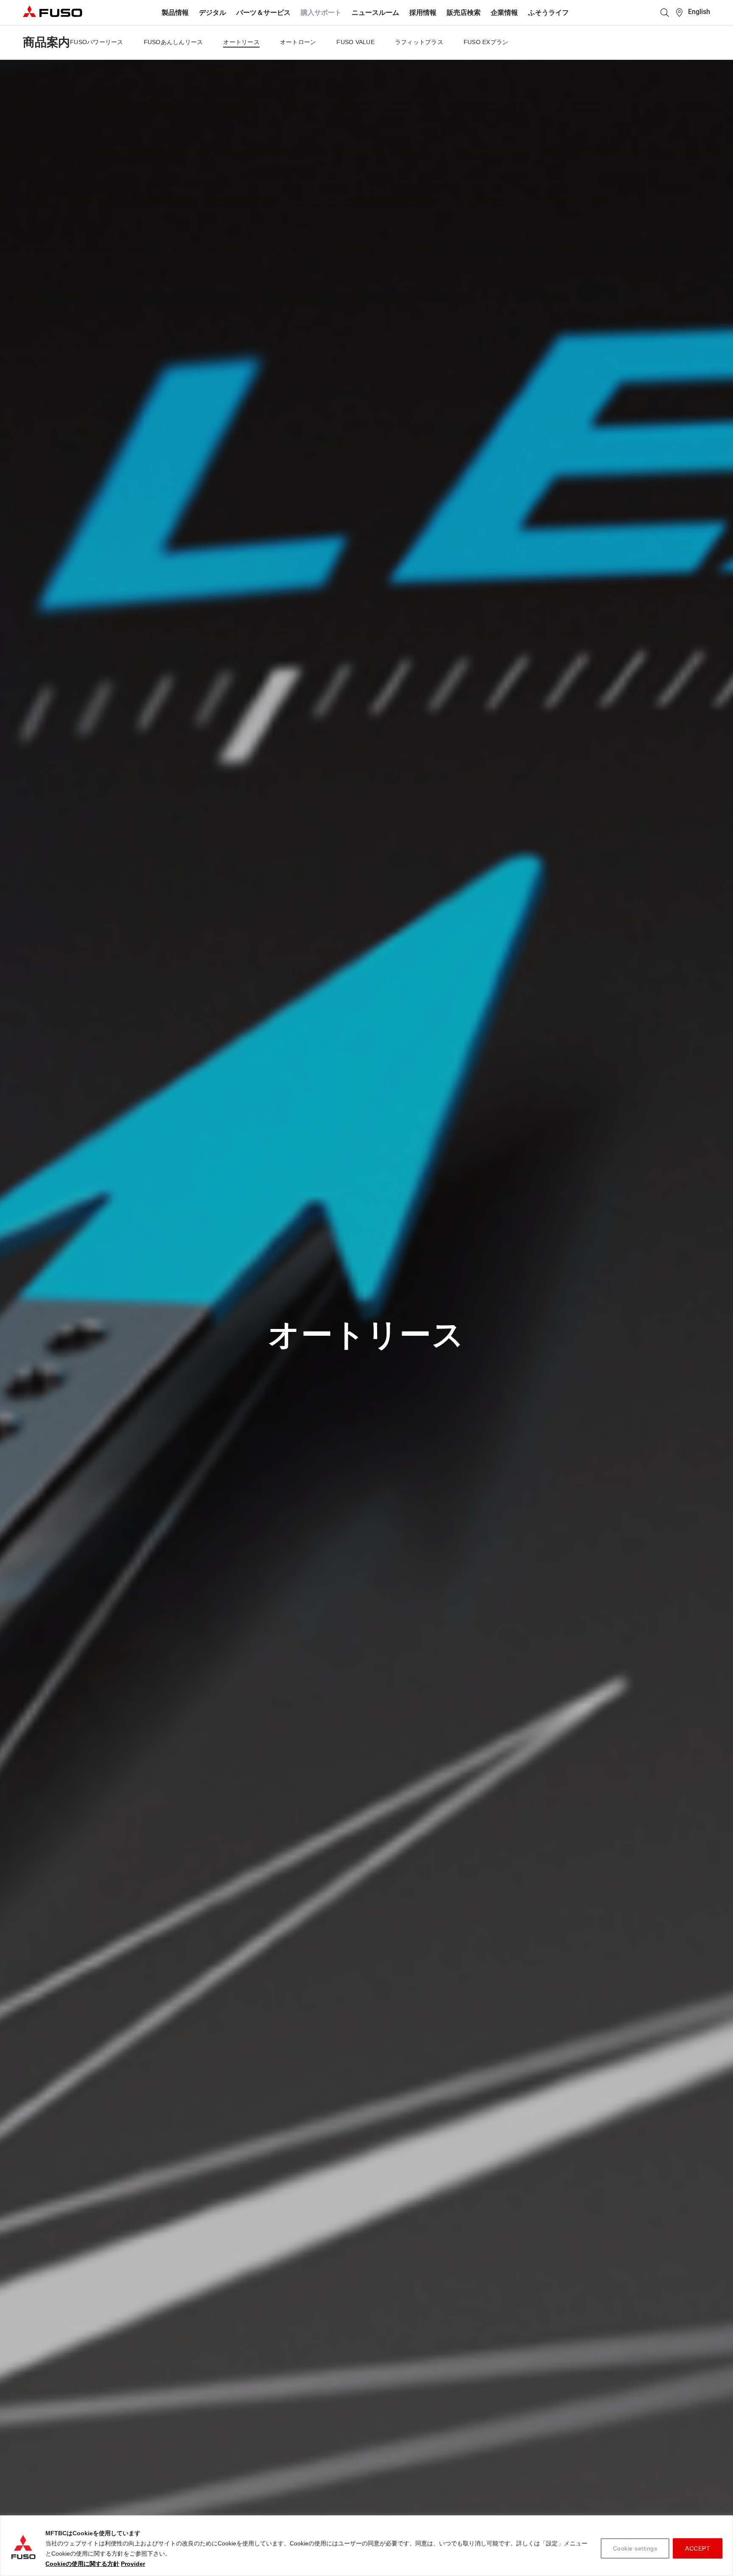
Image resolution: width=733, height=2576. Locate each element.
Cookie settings (635, 2548)
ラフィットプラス (419, 42)
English (699, 12)
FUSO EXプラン (486, 42)
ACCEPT (698, 2548)
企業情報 (504, 13)
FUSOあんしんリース (173, 42)
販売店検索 (464, 13)
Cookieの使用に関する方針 (82, 2564)
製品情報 (175, 13)
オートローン (298, 42)
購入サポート (321, 13)
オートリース (241, 42)
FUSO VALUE (355, 42)
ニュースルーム (375, 13)
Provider (133, 2564)
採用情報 (423, 13)
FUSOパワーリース (97, 42)
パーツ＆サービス (263, 13)
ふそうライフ (548, 13)
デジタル (213, 13)
